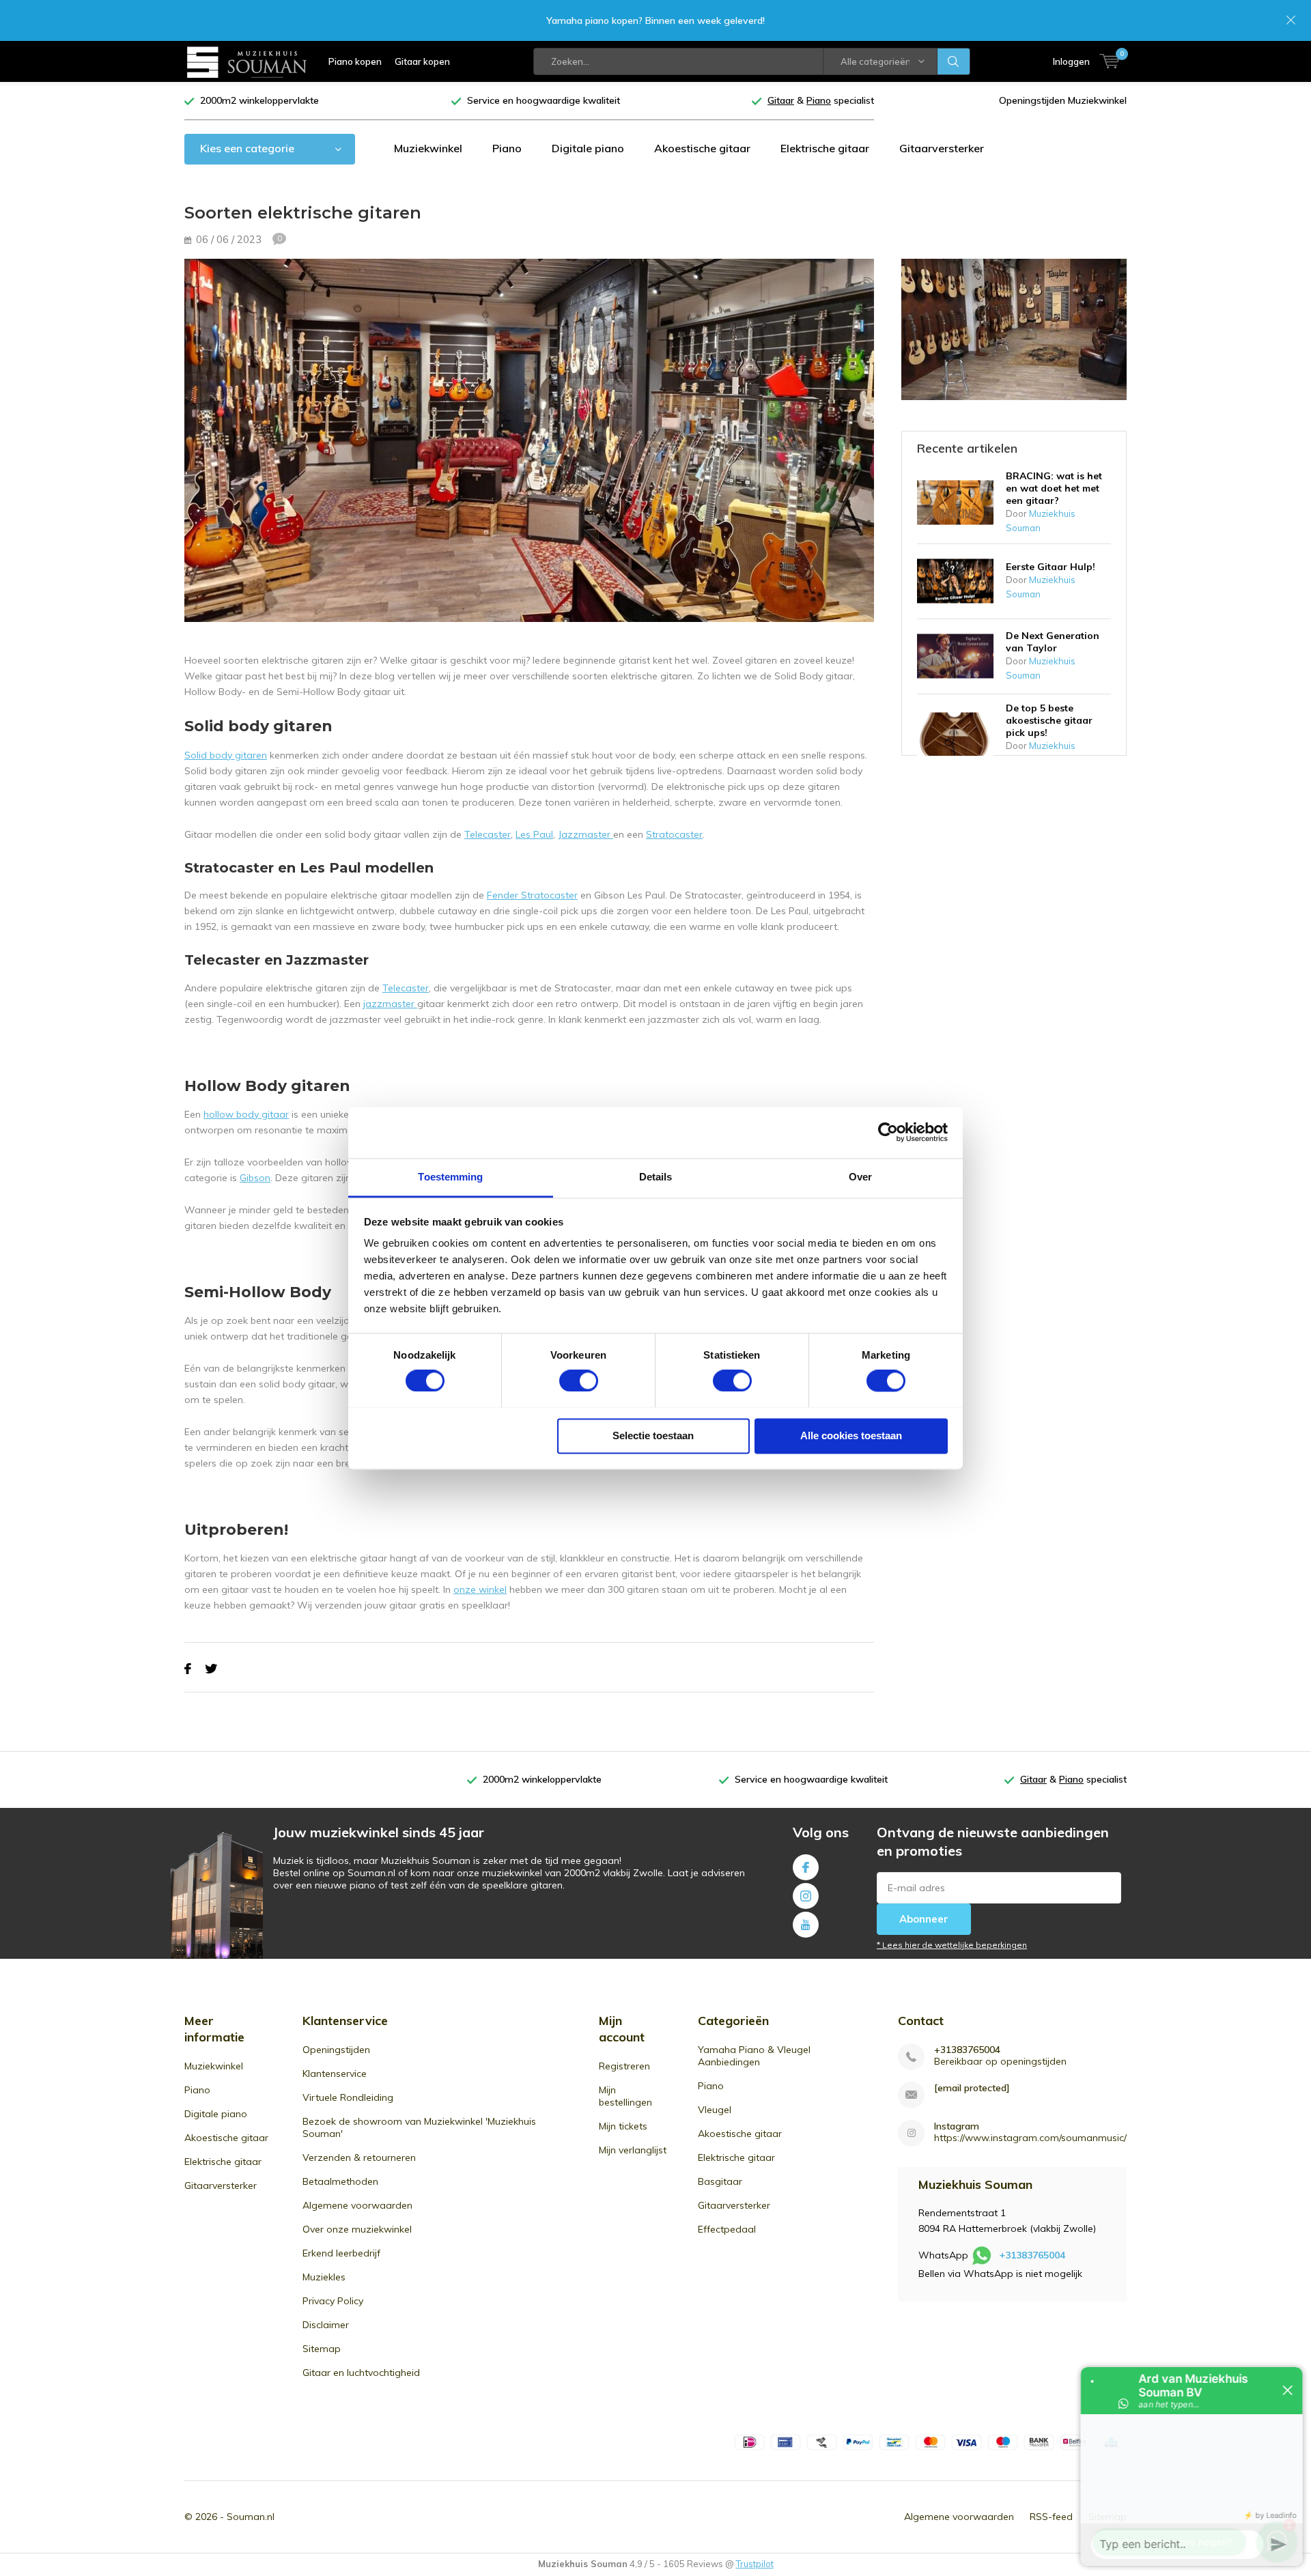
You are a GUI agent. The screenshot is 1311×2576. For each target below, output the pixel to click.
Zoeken (954, 61)
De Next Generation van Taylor (1053, 642)
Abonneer (924, 1919)
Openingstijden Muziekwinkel (1063, 100)
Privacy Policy (333, 2301)
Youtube (806, 1925)
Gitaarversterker (942, 148)
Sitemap (322, 2349)
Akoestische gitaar (702, 148)
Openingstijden (336, 2050)
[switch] (579, 1381)
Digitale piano (588, 148)
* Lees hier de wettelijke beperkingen (952, 1945)
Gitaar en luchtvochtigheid (361, 2373)
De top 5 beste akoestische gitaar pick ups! (1049, 720)
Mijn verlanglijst (633, 2150)
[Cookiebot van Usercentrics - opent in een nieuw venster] (888, 1132)
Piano (507, 148)
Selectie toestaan (653, 1435)
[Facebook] (188, 1669)
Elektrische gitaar (825, 148)
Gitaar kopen (422, 61)
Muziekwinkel (428, 148)
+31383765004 (967, 2050)
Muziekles (324, 2277)
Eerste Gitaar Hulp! (1051, 567)
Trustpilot (755, 2564)
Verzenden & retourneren (359, 2157)
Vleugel (715, 2110)
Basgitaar (720, 2181)
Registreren (624, 2066)
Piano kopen (355, 61)
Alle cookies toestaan (851, 1435)
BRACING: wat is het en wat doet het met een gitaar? (1054, 488)
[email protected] (972, 2088)
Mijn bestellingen (625, 2096)
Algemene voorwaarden (357, 2205)
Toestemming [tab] (450, 1177)
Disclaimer (326, 2325)
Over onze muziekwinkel (357, 2229)
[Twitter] (211, 1669)
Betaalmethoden (340, 2181)
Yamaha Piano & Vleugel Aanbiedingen (754, 2056)
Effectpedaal (727, 2229)
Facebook (806, 1867)
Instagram (806, 1896)
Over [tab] (860, 1177)
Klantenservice (335, 2073)
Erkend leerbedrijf (341, 2253)
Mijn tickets (623, 2126)
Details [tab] (656, 1177)
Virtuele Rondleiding (348, 2097)
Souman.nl (251, 2517)
